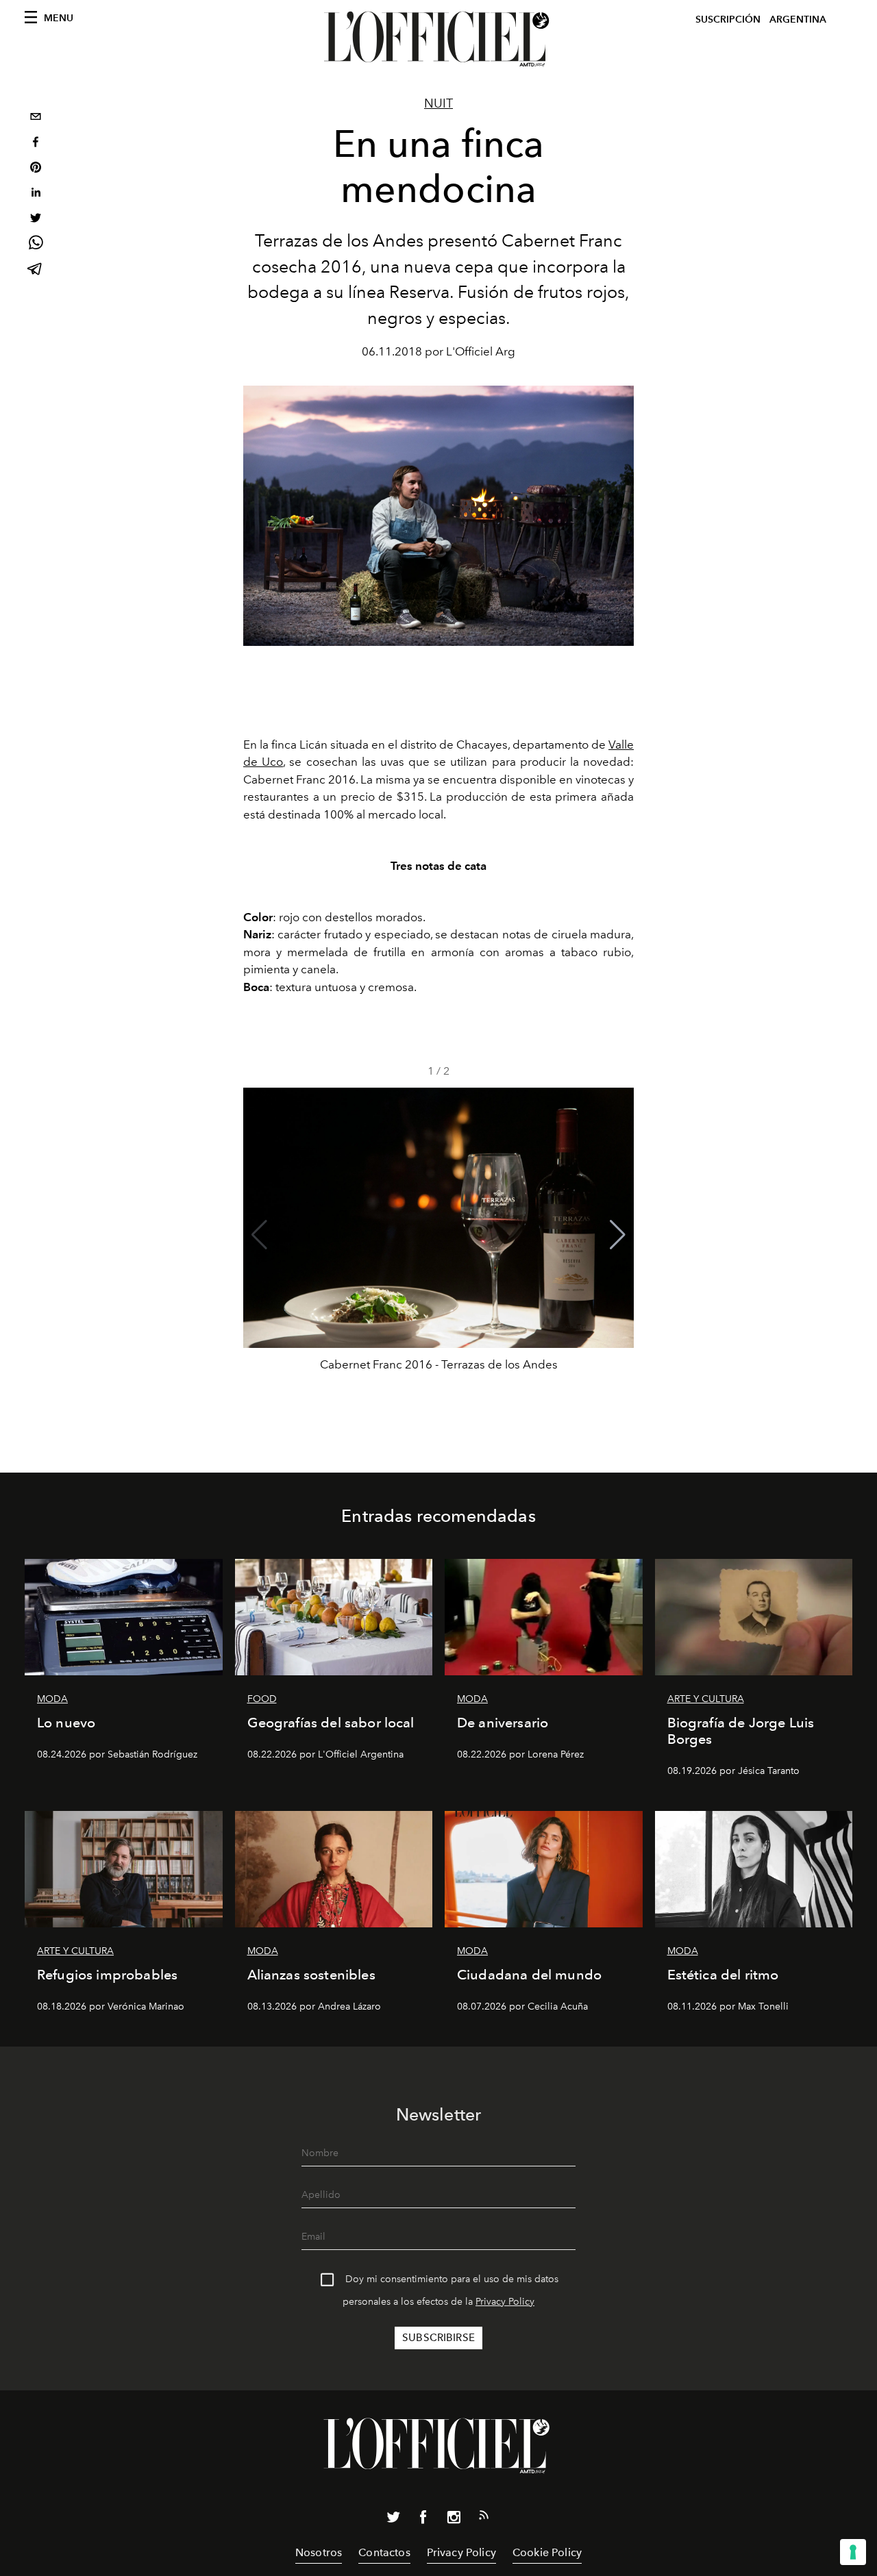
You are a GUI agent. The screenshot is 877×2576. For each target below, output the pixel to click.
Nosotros (319, 2552)
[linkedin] (36, 194)
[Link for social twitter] (393, 2520)
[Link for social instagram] (454, 2520)
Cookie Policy (547, 2552)
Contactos (384, 2552)
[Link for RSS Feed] (484, 2518)
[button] (618, 1235)
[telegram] (36, 270)
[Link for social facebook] (423, 2520)
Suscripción (728, 20)
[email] (36, 118)
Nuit (438, 103)
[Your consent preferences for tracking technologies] (853, 2552)
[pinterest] (36, 169)
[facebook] (36, 143)
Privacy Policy (505, 2302)
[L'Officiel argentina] (438, 39)
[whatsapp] (36, 245)
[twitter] (36, 220)
